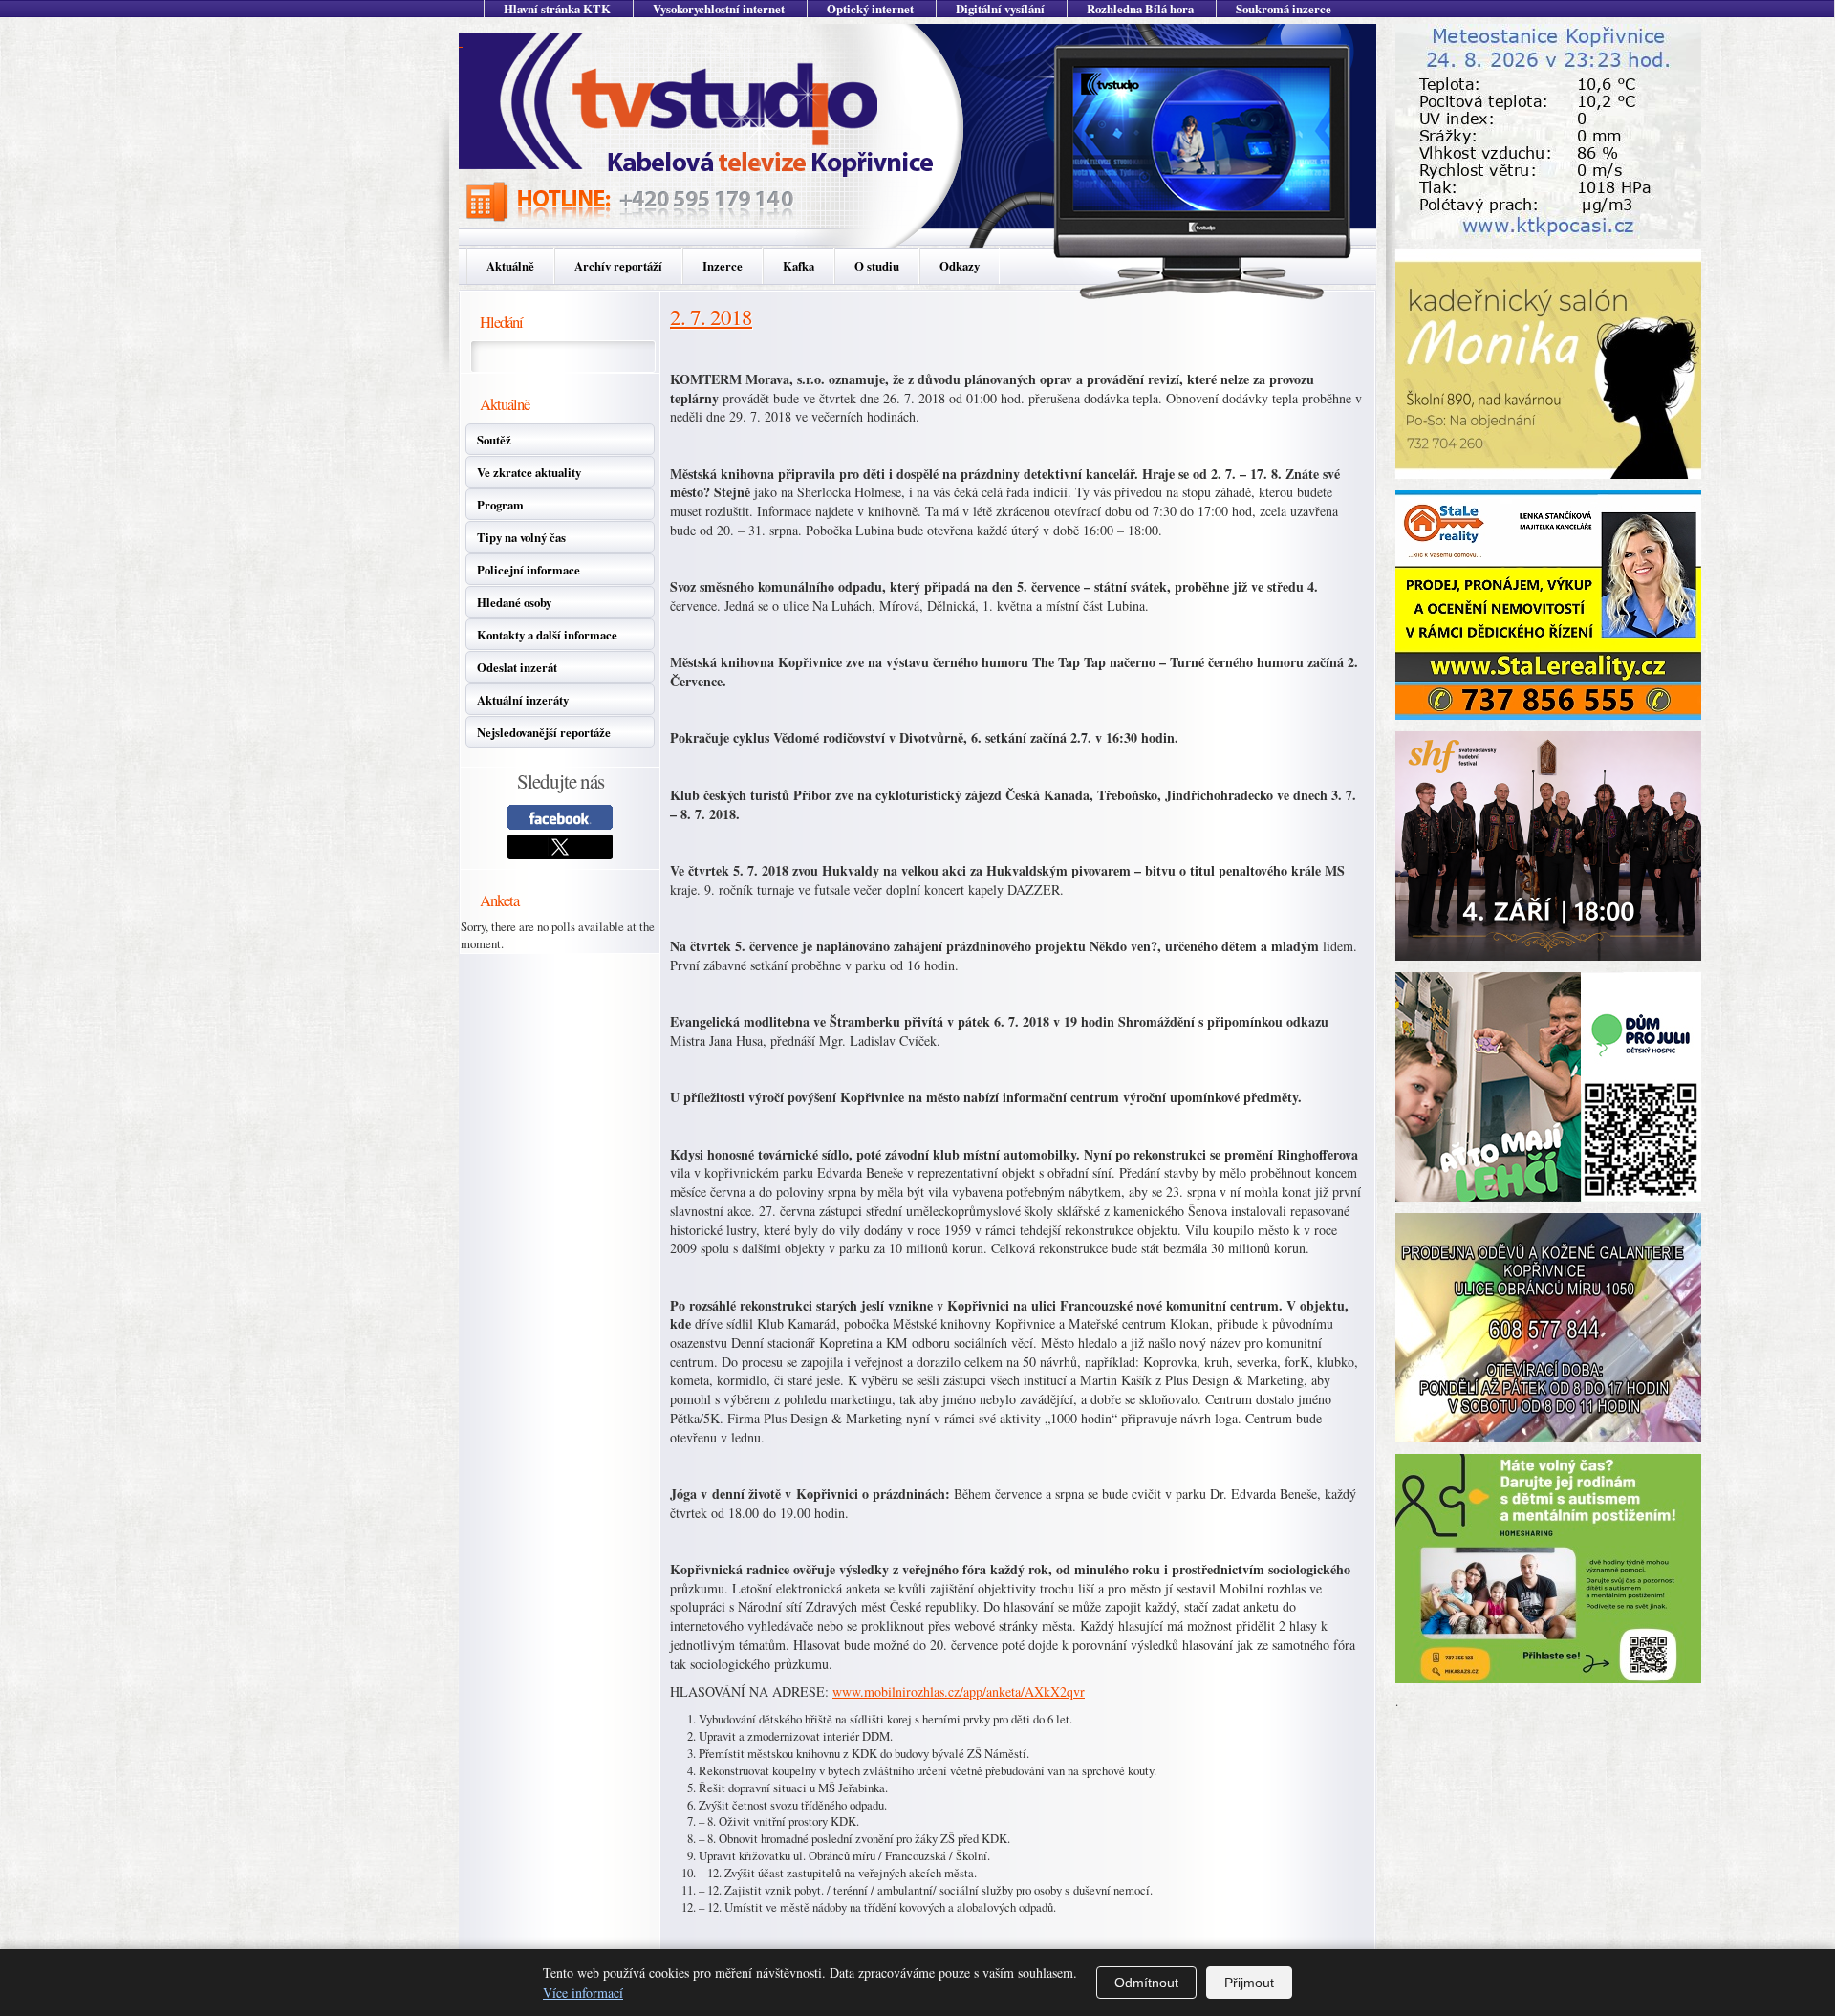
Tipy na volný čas (521, 537)
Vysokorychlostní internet (719, 9)
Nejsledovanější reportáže (544, 732)
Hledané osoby (514, 602)
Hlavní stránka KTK (557, 9)
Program (500, 505)
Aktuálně (510, 266)
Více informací (583, 1993)
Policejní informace (529, 570)
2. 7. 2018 (711, 316)
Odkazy (960, 266)
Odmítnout (1146, 1983)
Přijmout (1249, 1983)
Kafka (799, 266)
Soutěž (494, 440)
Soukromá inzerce (1284, 9)
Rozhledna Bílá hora (1140, 9)
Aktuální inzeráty (523, 700)
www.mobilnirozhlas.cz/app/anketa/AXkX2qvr (959, 1691)
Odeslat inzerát (517, 667)
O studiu (877, 266)
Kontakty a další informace (547, 635)
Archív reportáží (618, 266)
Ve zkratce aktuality (529, 472)
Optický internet (870, 9)
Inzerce (723, 266)
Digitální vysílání (1000, 9)
